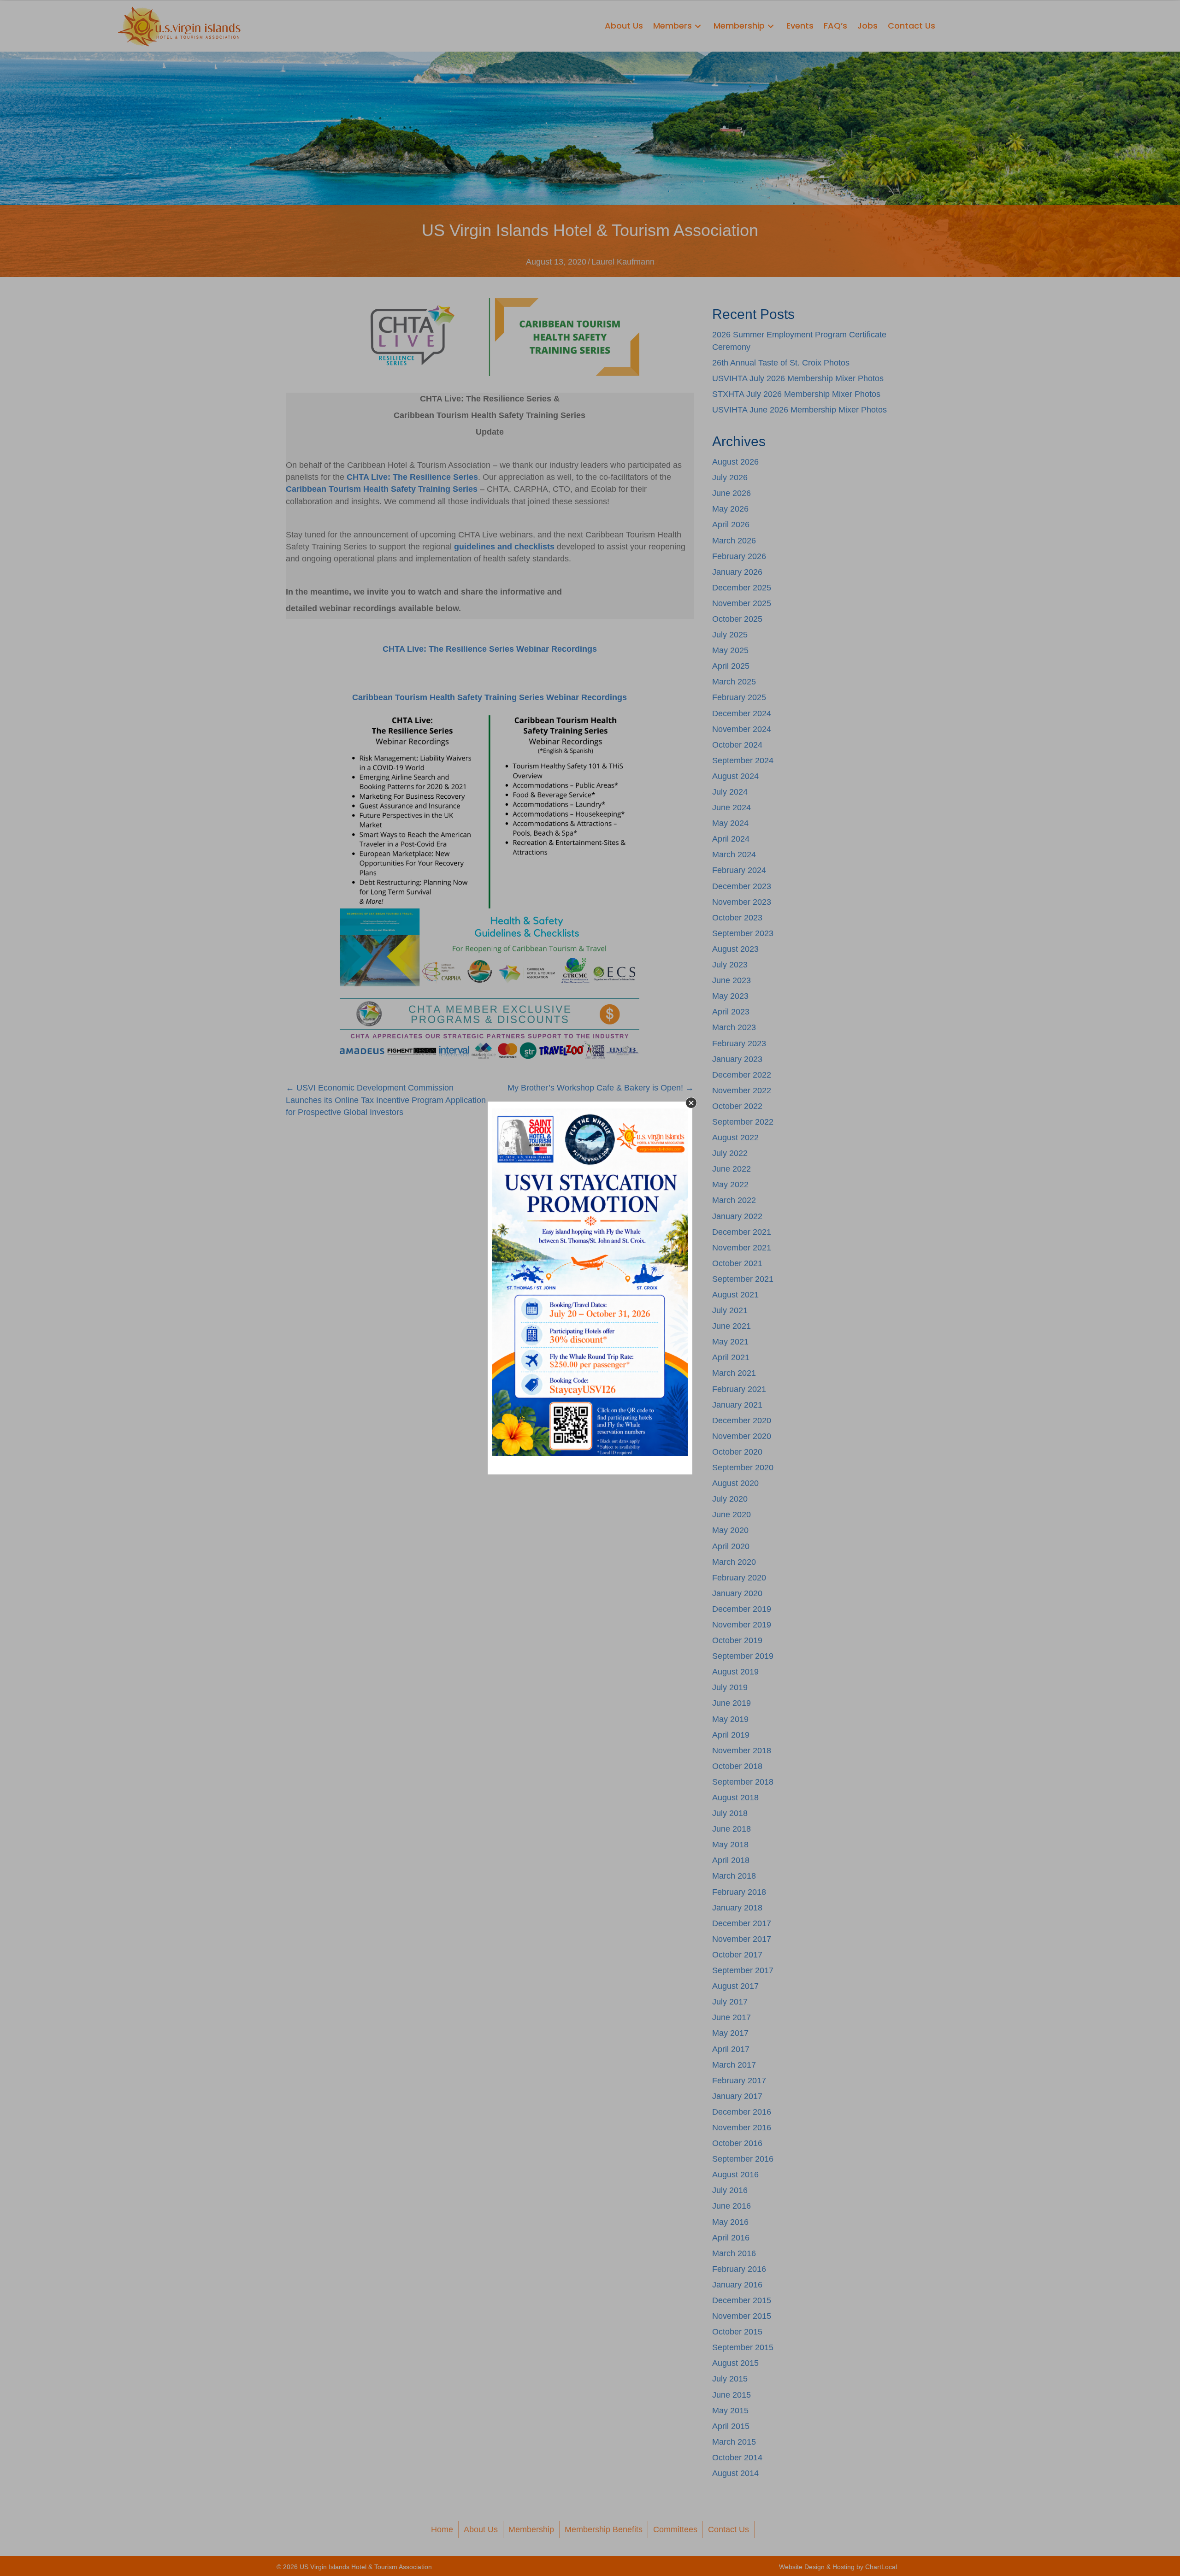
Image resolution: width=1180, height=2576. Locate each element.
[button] (691, 1103)
